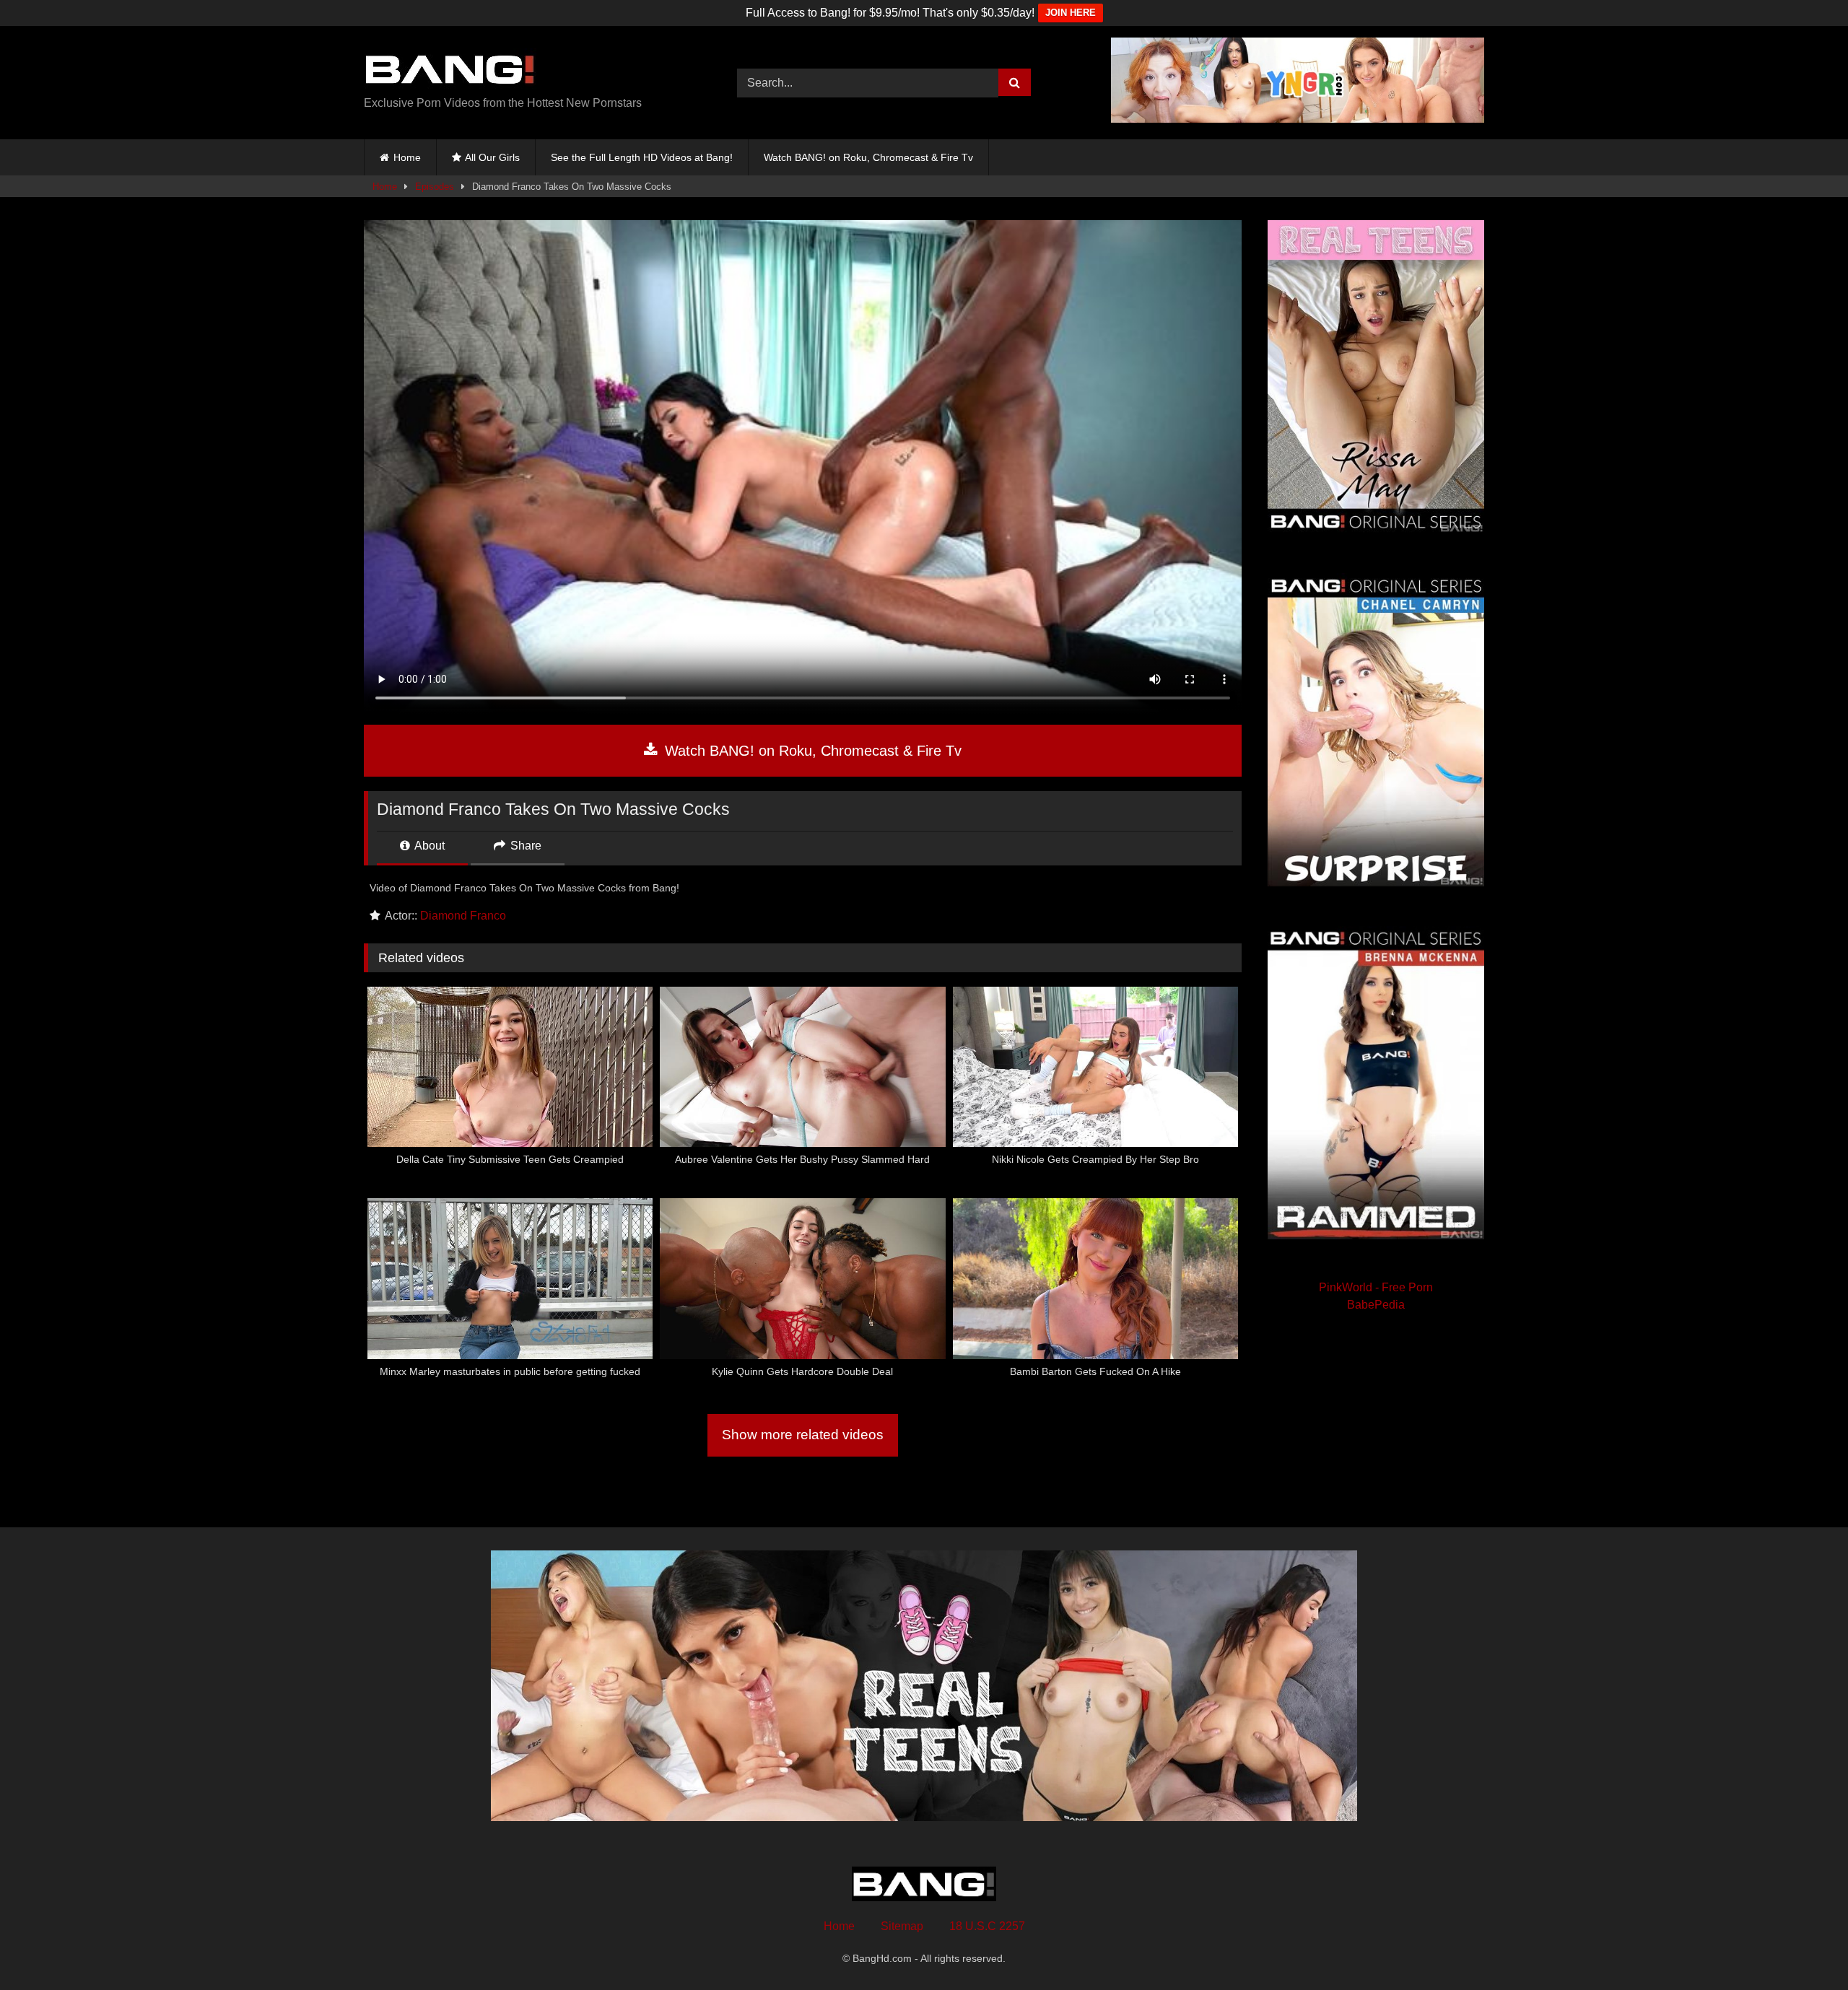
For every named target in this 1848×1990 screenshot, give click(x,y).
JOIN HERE (1071, 13)
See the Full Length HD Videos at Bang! (642, 157)
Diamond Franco (463, 916)
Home (407, 157)
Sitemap (902, 1926)
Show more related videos (803, 1435)
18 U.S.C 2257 (987, 1926)
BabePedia (1376, 1305)
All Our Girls (492, 157)
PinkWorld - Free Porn (1376, 1287)
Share (524, 846)
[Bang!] (450, 71)
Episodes (435, 187)
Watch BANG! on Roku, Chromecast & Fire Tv (868, 157)
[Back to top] (1803, 1947)
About (428, 846)
